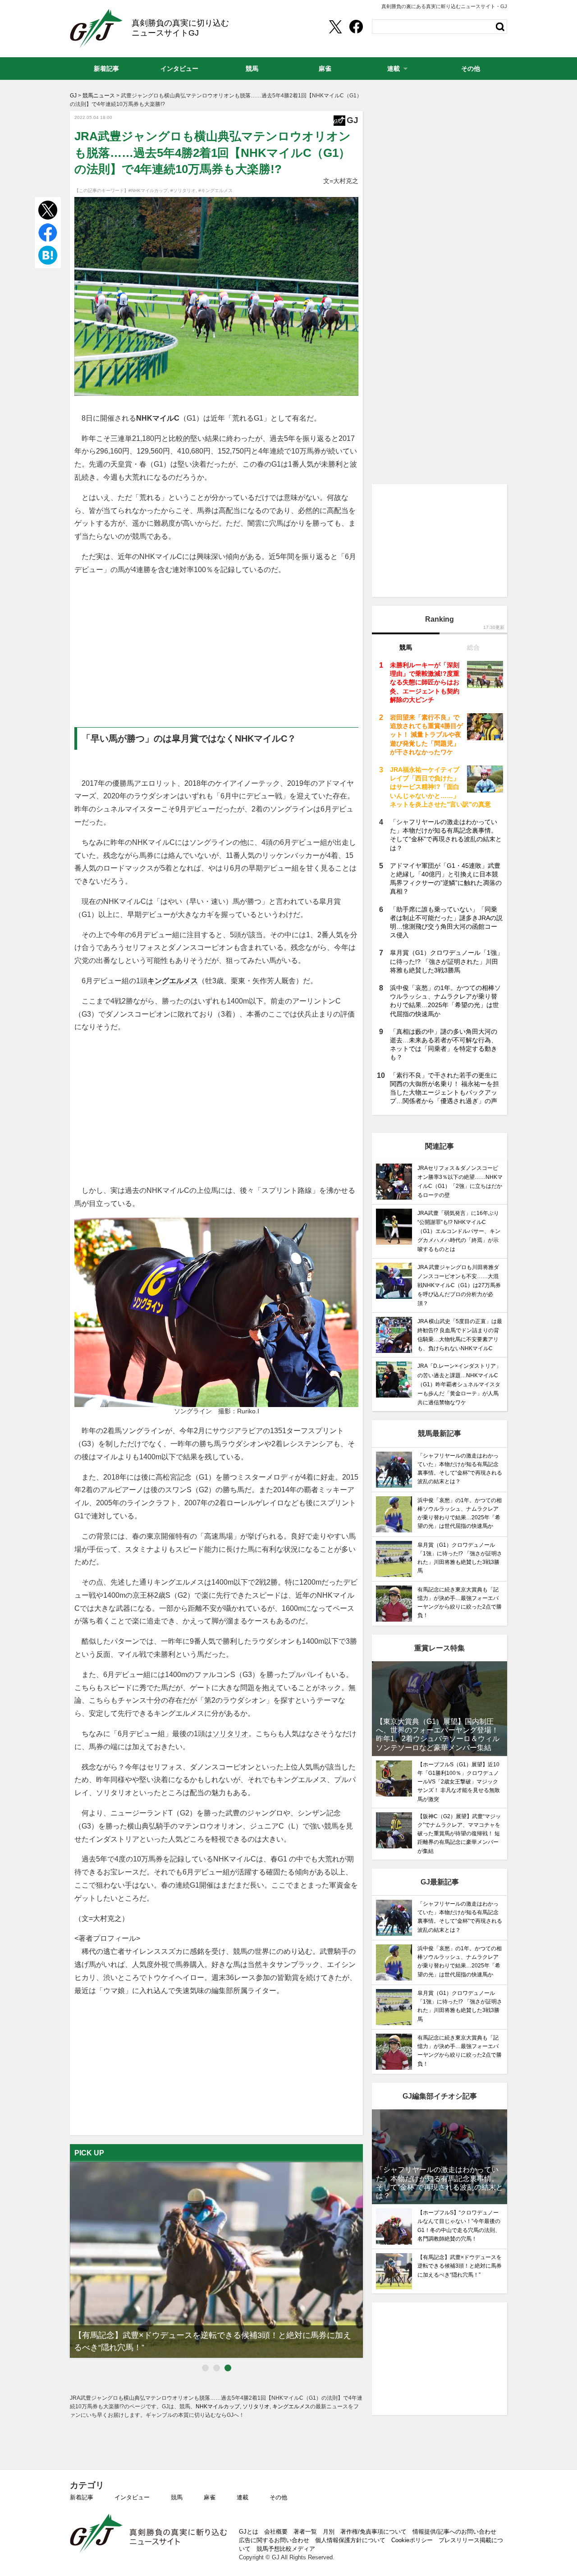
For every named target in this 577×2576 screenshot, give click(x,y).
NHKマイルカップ (218, 2406)
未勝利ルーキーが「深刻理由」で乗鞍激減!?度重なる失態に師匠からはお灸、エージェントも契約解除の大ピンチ (425, 682)
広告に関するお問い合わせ (274, 2540)
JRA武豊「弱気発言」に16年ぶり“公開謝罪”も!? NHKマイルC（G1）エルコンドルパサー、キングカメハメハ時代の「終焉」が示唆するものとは (459, 1231)
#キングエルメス (215, 190)
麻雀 (210, 2497)
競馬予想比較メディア (286, 2549)
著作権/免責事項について (373, 2532)
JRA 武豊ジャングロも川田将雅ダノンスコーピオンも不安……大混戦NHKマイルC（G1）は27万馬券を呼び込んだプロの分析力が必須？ (459, 1286)
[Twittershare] (335, 27)
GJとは (249, 2532)
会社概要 (276, 2532)
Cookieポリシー (412, 2540)
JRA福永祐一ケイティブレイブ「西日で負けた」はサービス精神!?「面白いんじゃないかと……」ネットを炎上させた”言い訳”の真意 (440, 787)
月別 (329, 2532)
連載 (243, 2497)
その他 (278, 2497)
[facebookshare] (356, 27)
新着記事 (82, 2497)
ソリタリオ (230, 1734)
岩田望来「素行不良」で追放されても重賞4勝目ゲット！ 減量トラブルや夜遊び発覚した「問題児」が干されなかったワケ (426, 735)
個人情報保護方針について (350, 2540)
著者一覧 (305, 2532)
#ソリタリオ (183, 190)
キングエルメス (173, 981)
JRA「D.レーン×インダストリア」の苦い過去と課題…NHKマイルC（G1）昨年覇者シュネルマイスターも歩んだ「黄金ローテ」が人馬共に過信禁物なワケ (459, 1384)
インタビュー (132, 2497)
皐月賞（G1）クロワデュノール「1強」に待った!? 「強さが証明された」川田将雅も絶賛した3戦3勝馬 (446, 961)
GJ (96, 28)
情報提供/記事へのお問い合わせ (454, 2532)
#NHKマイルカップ (148, 190)
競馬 (177, 2497)
